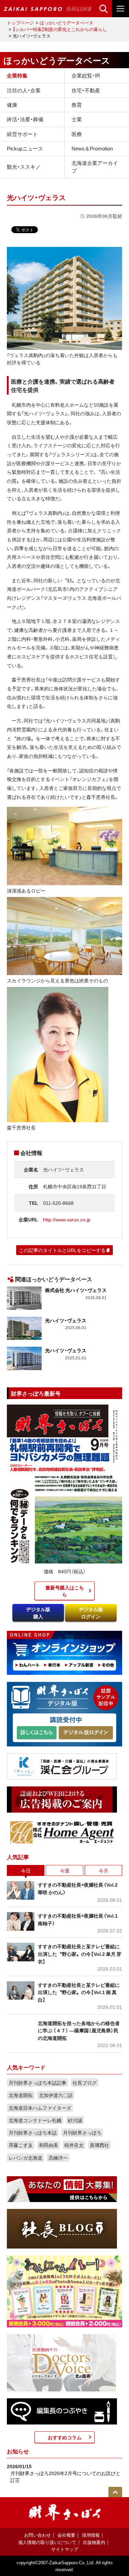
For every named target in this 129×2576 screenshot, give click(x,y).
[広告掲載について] (62, 1798)
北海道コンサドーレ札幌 (35, 2120)
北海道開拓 (21, 2095)
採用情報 (91, 2535)
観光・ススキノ (24, 167)
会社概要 (66, 2535)
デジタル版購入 (38, 1613)
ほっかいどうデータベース (66, 23)
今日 (26, 1870)
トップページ (20, 23)
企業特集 (17, 75)
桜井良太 (74, 2145)
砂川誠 (75, 2120)
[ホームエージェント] (62, 1832)
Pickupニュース (25, 148)
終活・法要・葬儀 (25, 119)
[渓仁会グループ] (62, 1765)
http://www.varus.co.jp (67, 1219)
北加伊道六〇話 (56, 2095)
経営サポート (22, 134)
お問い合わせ (37, 2535)
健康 (12, 105)
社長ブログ (85, 2083)
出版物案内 (94, 2542)
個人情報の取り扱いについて (47, 2542)
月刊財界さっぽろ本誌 (33, 2132)
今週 (65, 1870)
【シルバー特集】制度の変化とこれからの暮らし (60, 29)
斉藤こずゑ (21, 2145)
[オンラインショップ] (64, 1652)
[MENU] (120, 9)
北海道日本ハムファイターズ (40, 2108)
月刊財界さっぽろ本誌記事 (37, 2083)
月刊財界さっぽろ (82, 2132)
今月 (104, 1870)
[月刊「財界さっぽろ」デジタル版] (36, 1733)
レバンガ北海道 (25, 2158)
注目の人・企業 (24, 90)
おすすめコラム (65, 2437)
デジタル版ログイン (91, 1613)
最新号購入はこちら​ (65, 1591)
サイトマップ (65, 2549)
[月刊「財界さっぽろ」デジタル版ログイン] (85, 1733)
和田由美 (49, 2145)
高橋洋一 (58, 2158)
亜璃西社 (99, 2145)
